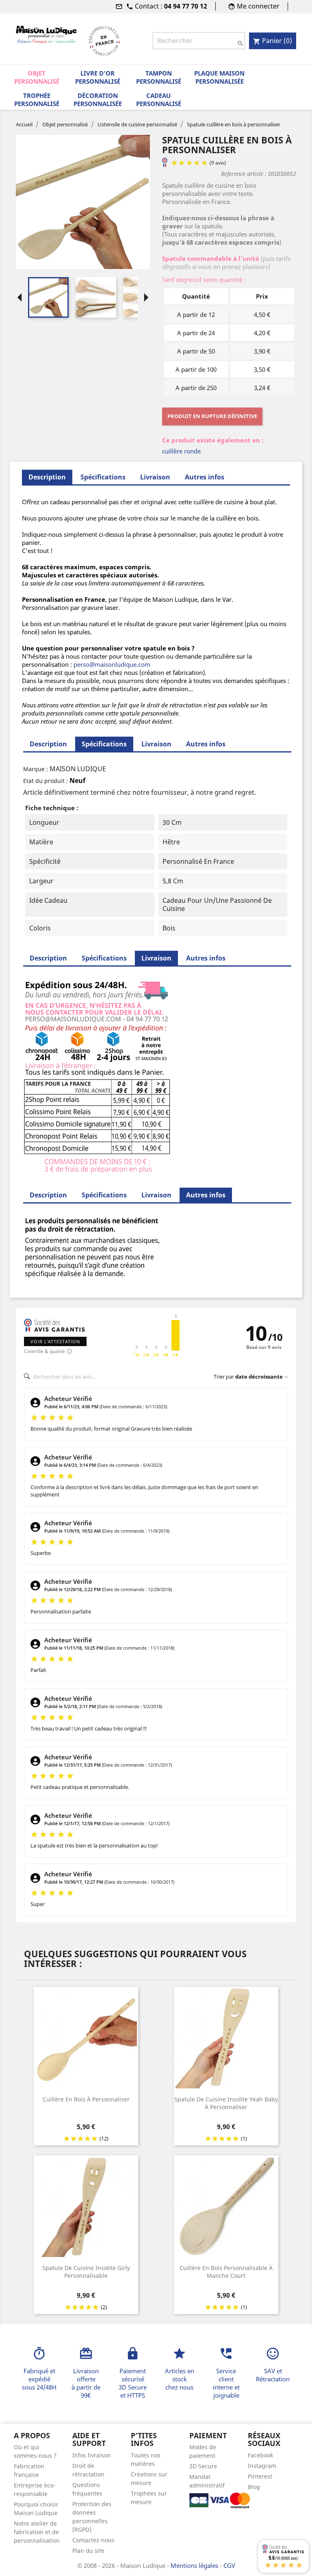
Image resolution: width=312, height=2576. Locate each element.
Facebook (260, 2455)
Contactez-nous (93, 2540)
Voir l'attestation (55, 1341)
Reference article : (244, 174)
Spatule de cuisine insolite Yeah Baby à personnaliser (226, 2103)
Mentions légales (195, 2565)
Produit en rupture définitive (212, 416)
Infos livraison (92, 2455)
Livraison (155, 477)
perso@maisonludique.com (112, 664)
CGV (229, 2565)
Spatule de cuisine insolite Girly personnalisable (86, 2272)
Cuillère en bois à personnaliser (86, 2099)
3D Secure (203, 2466)
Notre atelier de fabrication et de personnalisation (37, 2532)
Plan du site (88, 2551)
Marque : (36, 769)
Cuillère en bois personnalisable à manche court (226, 2272)
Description (48, 744)
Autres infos (205, 477)
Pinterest (260, 2476)
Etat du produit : (45, 781)
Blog (254, 2487)
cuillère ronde (181, 451)
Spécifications (103, 477)
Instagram (262, 2466)
